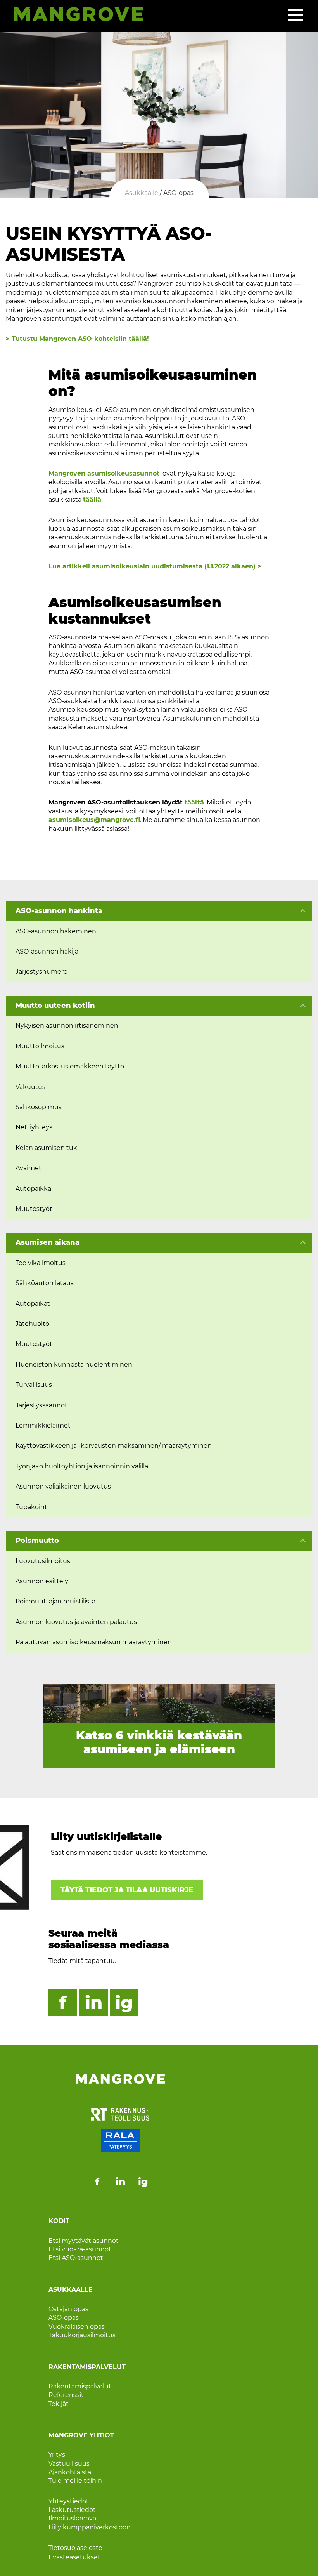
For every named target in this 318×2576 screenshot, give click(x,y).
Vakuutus (30, 1087)
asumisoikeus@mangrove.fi (94, 820)
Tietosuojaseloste (75, 2548)
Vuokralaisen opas (77, 2327)
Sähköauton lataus (45, 1283)
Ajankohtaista (70, 2472)
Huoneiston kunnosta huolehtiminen (74, 1364)
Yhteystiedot (69, 2501)
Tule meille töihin (75, 2481)
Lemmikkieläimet (43, 1425)
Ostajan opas (68, 2309)
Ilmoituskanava (72, 2518)
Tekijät (59, 2404)
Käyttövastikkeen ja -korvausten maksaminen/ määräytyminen (114, 1446)
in (94, 2002)
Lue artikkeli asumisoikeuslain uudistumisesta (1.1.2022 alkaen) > (156, 566)
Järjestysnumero (41, 972)
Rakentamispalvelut (80, 2386)
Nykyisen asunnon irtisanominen (67, 1026)
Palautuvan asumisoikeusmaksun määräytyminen (94, 1642)
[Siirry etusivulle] (74, 16)
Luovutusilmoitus (43, 1561)
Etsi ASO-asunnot (76, 2258)
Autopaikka (33, 1189)
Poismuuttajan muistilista (55, 1601)
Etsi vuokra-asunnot (80, 2249)
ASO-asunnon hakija (47, 951)
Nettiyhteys (34, 1127)
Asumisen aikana (48, 1242)
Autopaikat (33, 1304)
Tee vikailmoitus (41, 1263)
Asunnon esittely (42, 1581)
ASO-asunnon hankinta (59, 911)
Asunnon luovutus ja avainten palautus (76, 1622)
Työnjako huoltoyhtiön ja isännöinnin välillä (82, 1466)
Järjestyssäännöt (41, 1405)
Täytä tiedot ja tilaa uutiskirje (127, 1890)
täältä (194, 802)
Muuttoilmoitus (40, 1046)
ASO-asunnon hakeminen (56, 931)
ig (124, 2002)
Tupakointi (32, 1507)
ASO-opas (64, 2318)
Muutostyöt (34, 1209)
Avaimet (29, 1168)
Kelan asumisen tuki (47, 1148)
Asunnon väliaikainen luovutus (63, 1486)
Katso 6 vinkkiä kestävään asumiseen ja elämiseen (159, 1742)
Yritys (57, 2455)
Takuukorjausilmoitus (82, 2335)
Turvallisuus (34, 1385)
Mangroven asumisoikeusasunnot (104, 473)
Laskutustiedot (72, 2510)
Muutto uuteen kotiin (55, 1006)
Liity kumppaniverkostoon (90, 2527)
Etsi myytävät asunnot (84, 2241)
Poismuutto (37, 1541)
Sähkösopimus (39, 1107)
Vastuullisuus (69, 2464)
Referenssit (66, 2395)
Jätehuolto (32, 1324)
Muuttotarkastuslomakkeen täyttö (70, 1066)
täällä (92, 499)
